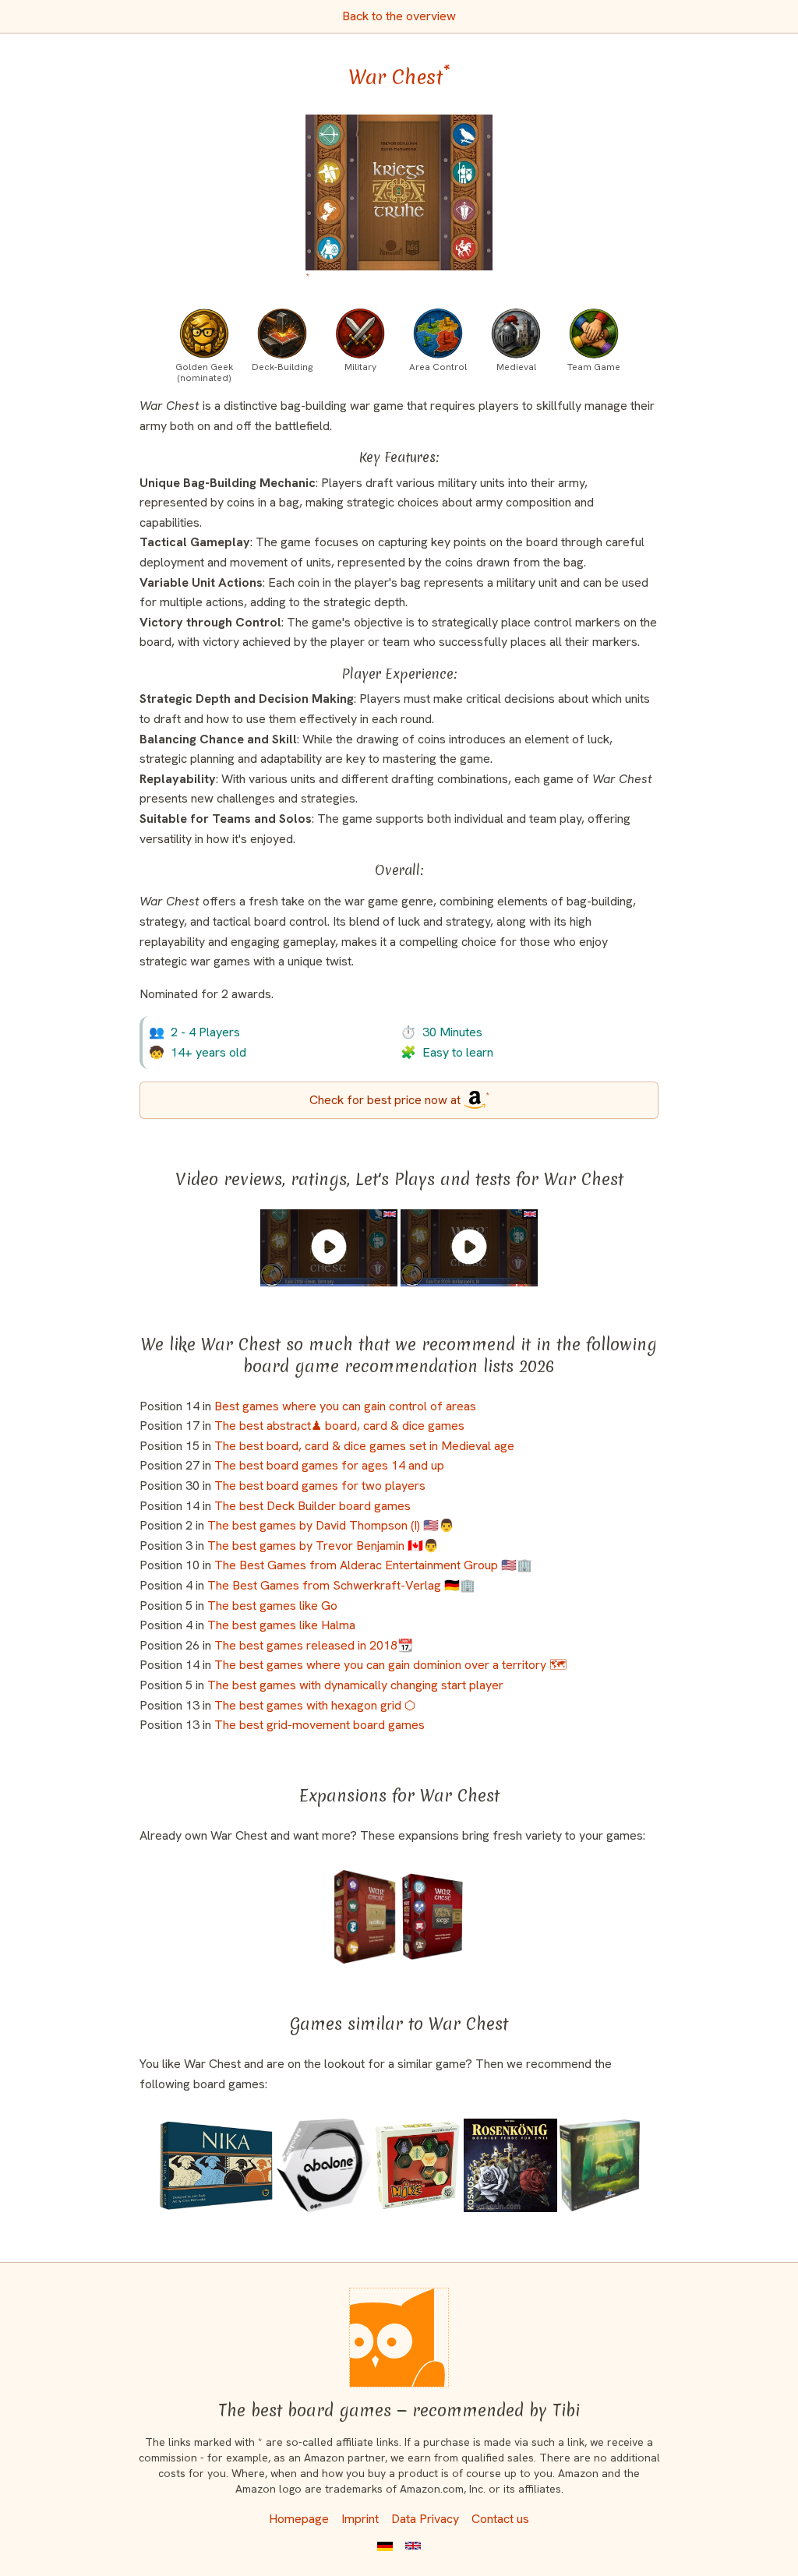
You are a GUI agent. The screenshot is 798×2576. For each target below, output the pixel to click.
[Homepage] (399, 2338)
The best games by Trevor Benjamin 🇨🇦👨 (323, 1546)
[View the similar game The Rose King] (510, 2165)
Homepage (299, 2519)
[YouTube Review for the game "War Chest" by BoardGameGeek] (329, 1247)
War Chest (399, 77)
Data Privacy (425, 2519)
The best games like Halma (281, 1625)
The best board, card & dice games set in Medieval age (364, 1446)
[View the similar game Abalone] (324, 2165)
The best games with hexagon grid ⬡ (315, 1705)
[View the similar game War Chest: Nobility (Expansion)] (365, 1917)
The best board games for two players (320, 1486)
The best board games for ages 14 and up (329, 1465)
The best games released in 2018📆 (314, 1645)
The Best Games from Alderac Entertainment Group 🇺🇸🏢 (373, 1565)
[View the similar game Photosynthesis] (600, 2165)
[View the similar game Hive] (418, 2165)
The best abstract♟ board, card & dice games (339, 1426)
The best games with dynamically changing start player (355, 1685)
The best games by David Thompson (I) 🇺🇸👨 (331, 1525)
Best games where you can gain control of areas (345, 1406)
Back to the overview (399, 16)
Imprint (360, 2519)
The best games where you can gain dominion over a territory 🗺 (390, 1665)
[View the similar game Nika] (217, 2165)
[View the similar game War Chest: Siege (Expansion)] (433, 1917)
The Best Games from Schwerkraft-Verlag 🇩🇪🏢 (341, 1585)
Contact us (500, 2519)
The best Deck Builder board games (312, 1506)
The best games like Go (272, 1606)
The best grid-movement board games (320, 1725)
